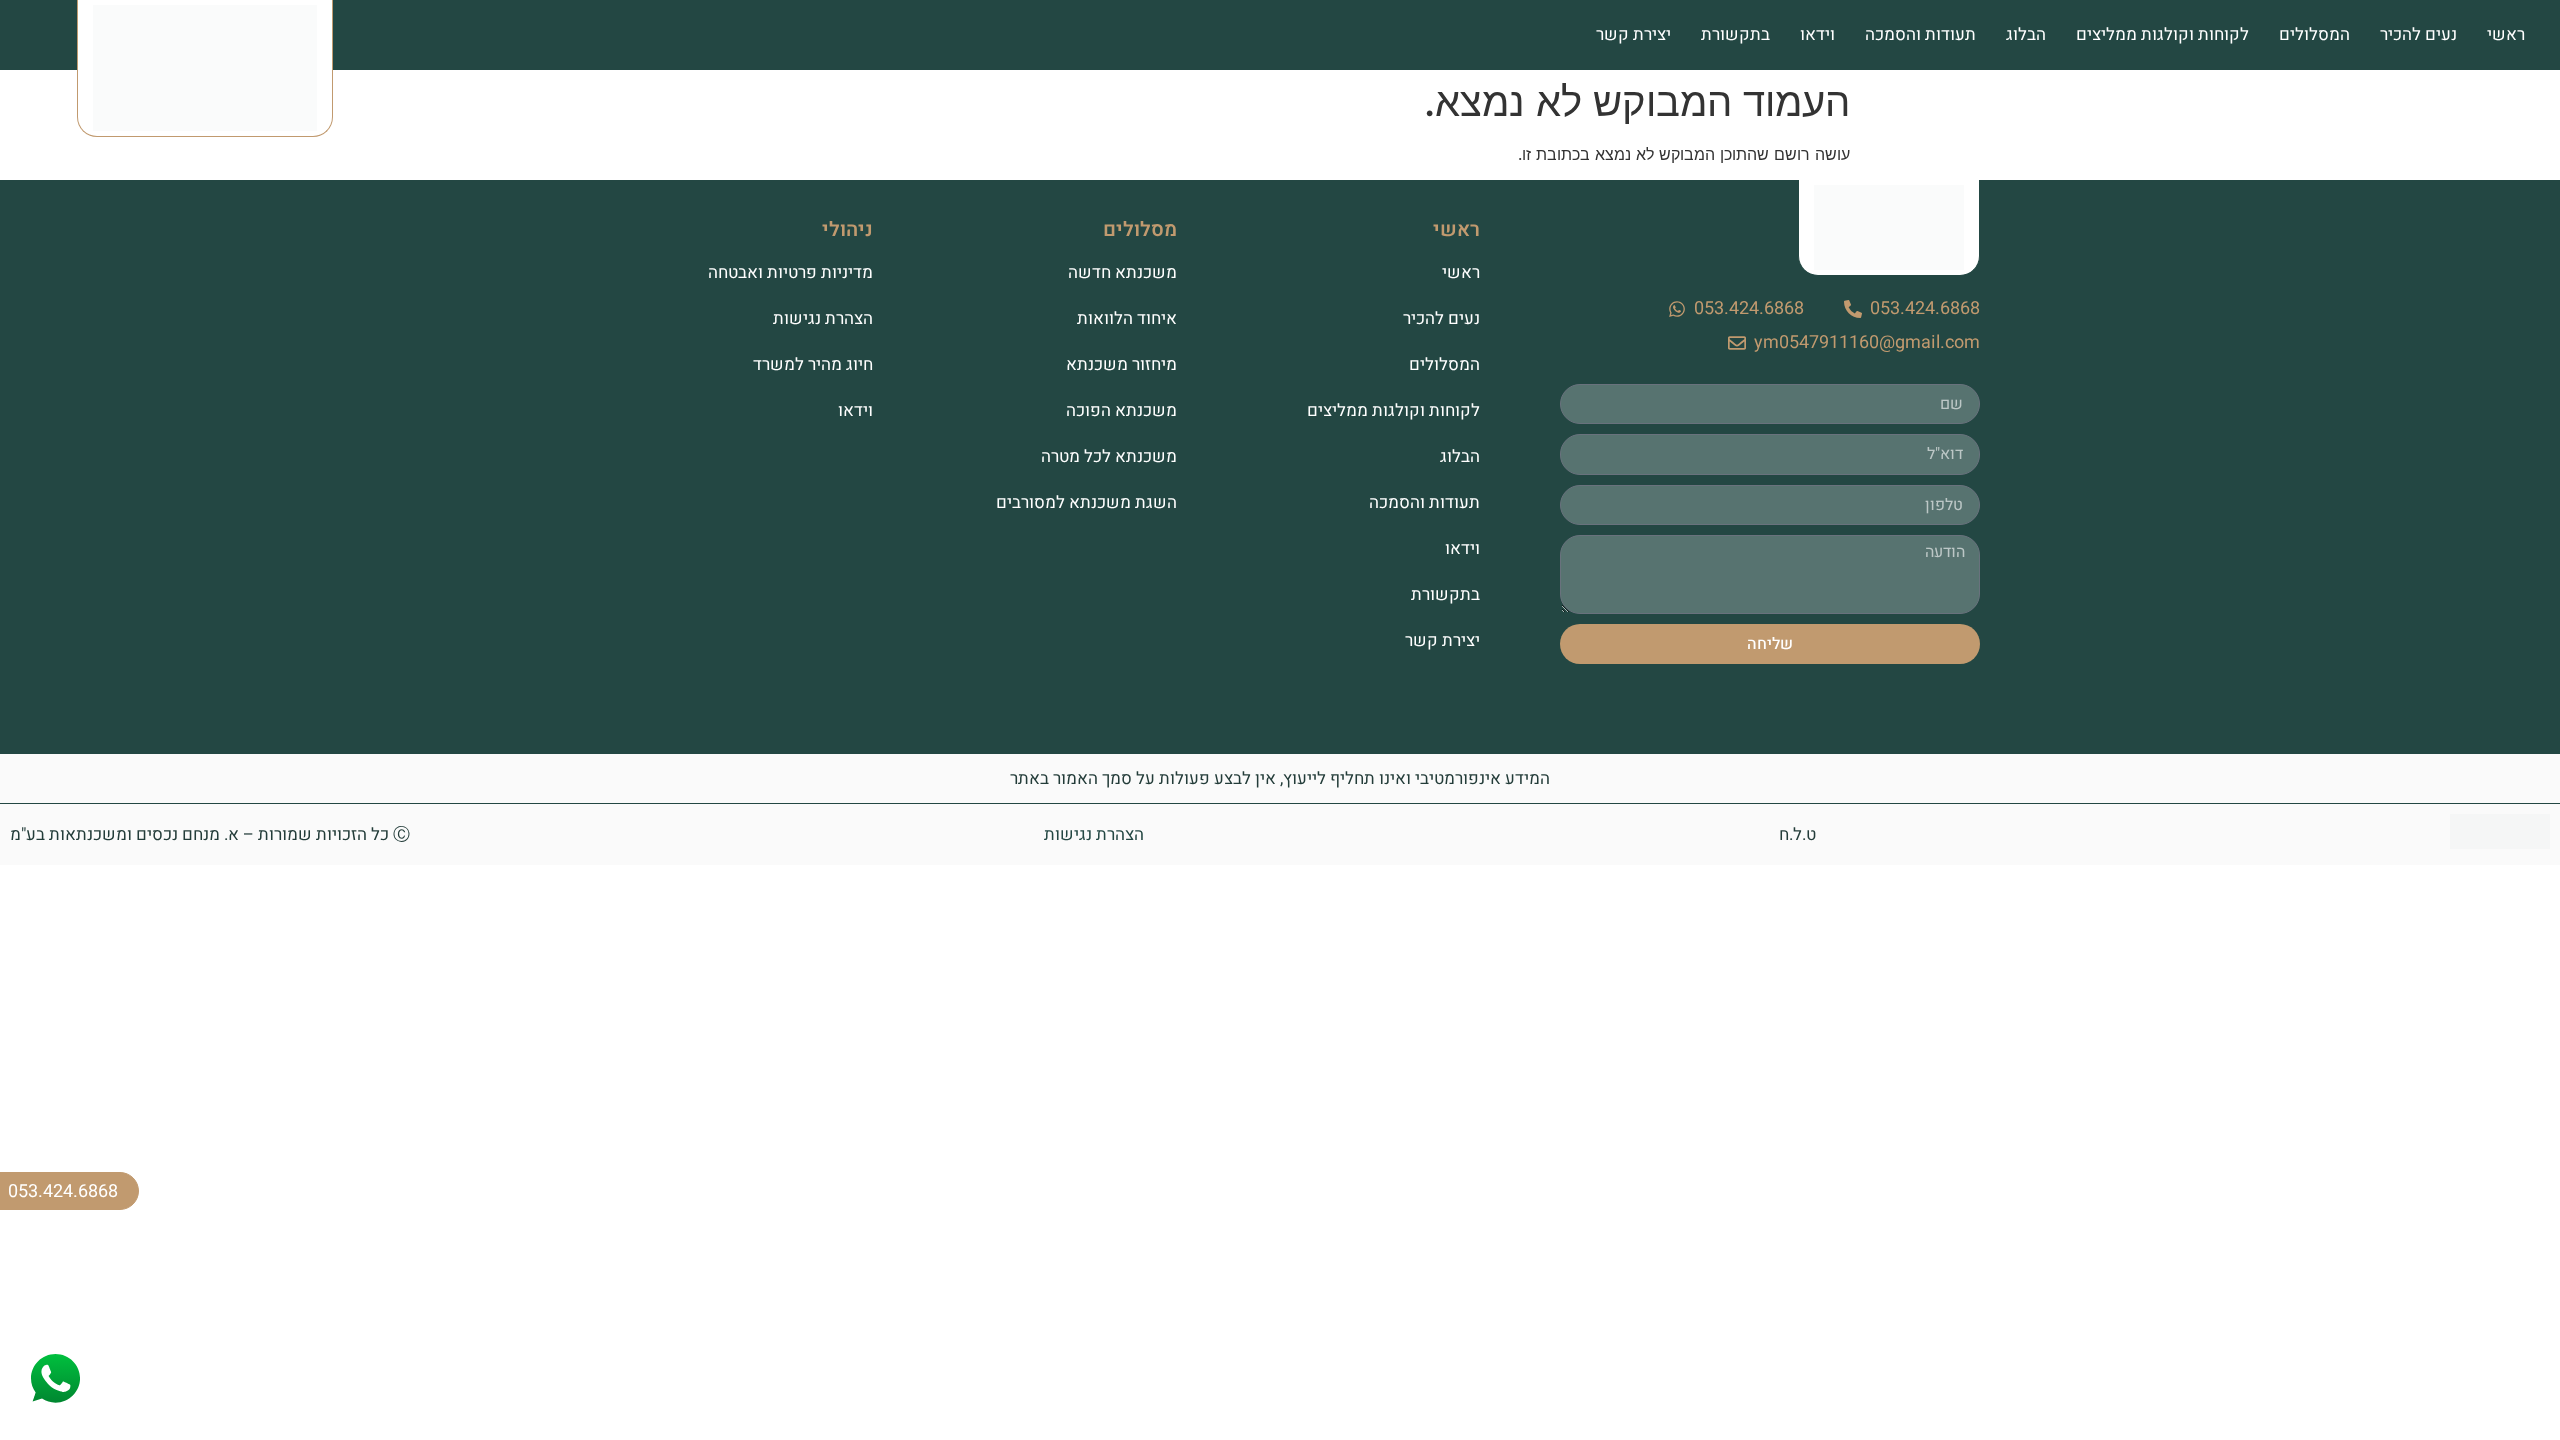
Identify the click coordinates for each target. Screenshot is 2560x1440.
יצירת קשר (1633, 34)
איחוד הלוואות (1126, 318)
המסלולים (2314, 34)
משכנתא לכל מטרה (1108, 456)
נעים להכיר (2418, 34)
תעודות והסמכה (1920, 34)
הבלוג (2026, 34)
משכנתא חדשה (1122, 272)
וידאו (1817, 34)
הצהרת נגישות (823, 318)
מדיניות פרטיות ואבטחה (790, 272)
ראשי (2506, 34)
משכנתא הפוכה (1121, 410)
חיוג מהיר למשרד (813, 364)
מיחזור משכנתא (1121, 364)
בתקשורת (1735, 34)
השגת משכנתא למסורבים (1086, 502)
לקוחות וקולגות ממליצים (2162, 34)
